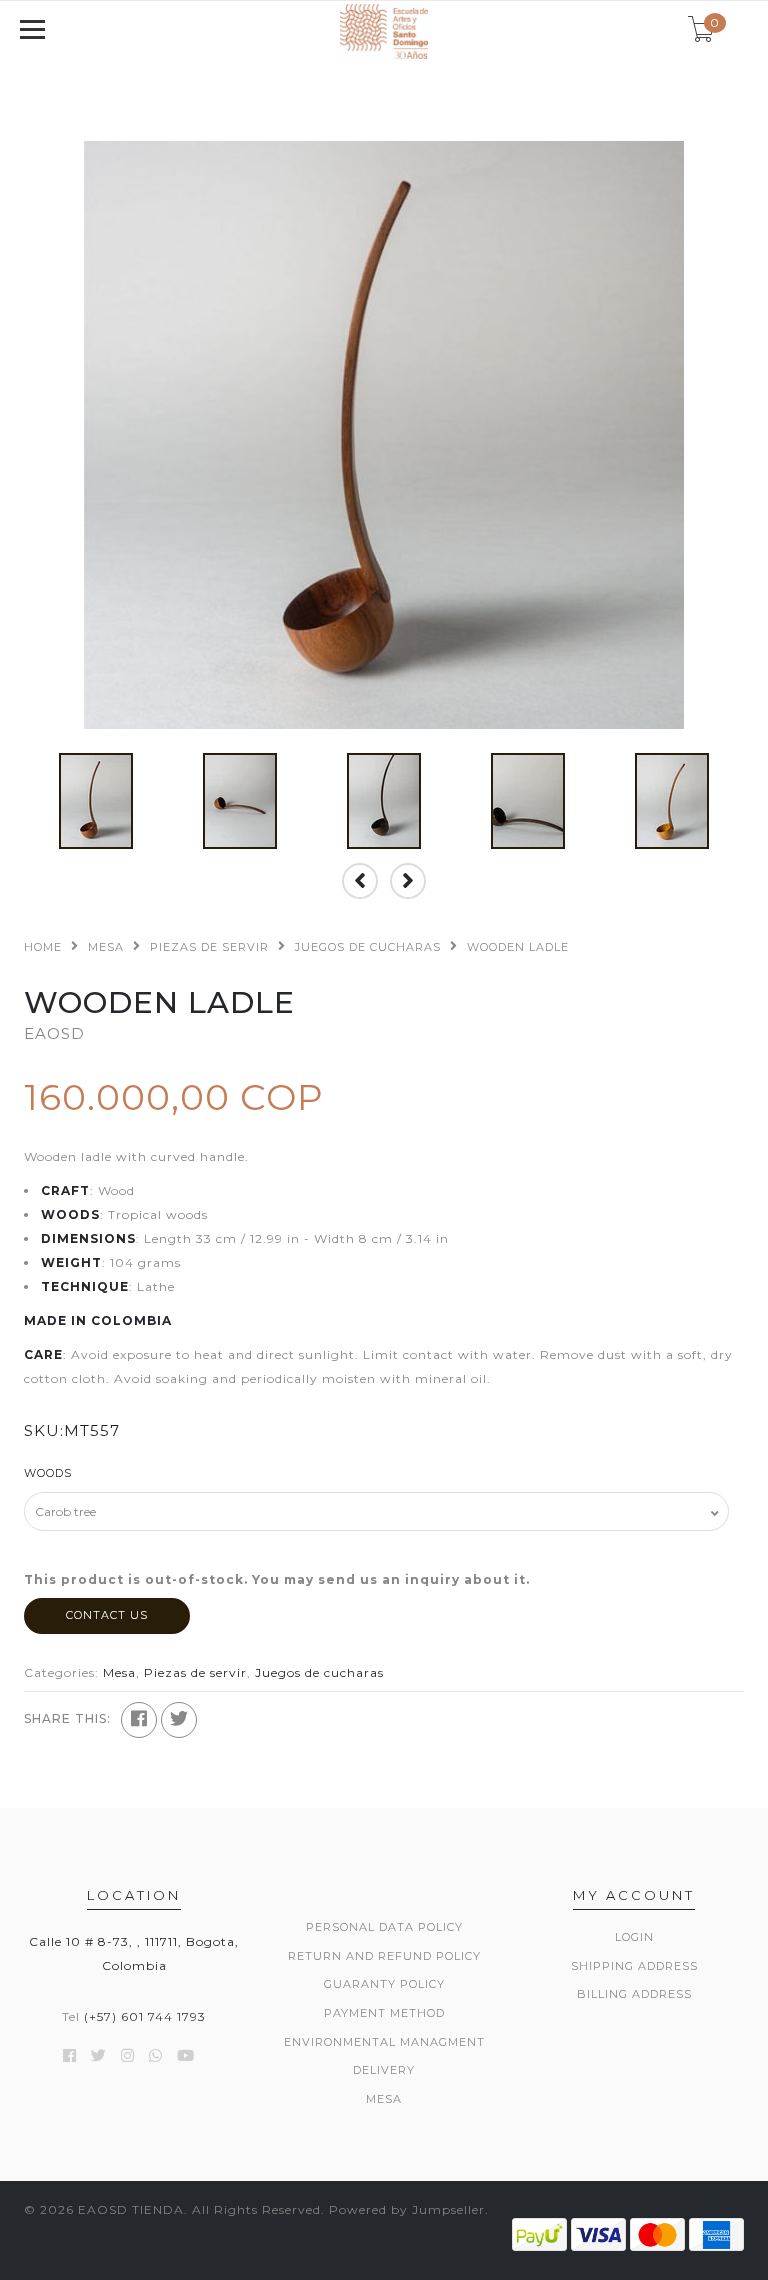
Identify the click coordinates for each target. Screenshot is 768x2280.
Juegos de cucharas (368, 947)
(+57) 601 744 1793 (145, 2016)
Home (43, 947)
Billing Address (634, 1994)
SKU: (44, 1430)
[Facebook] (139, 1720)
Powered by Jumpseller (407, 2209)
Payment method (384, 2013)
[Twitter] (179, 1720)
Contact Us (107, 1615)
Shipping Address (634, 1966)
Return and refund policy (384, 1956)
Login (634, 1937)
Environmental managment (384, 2042)
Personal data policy (384, 1927)
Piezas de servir (209, 947)
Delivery (384, 2070)
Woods (48, 1473)
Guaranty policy (384, 1984)
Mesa (106, 947)
